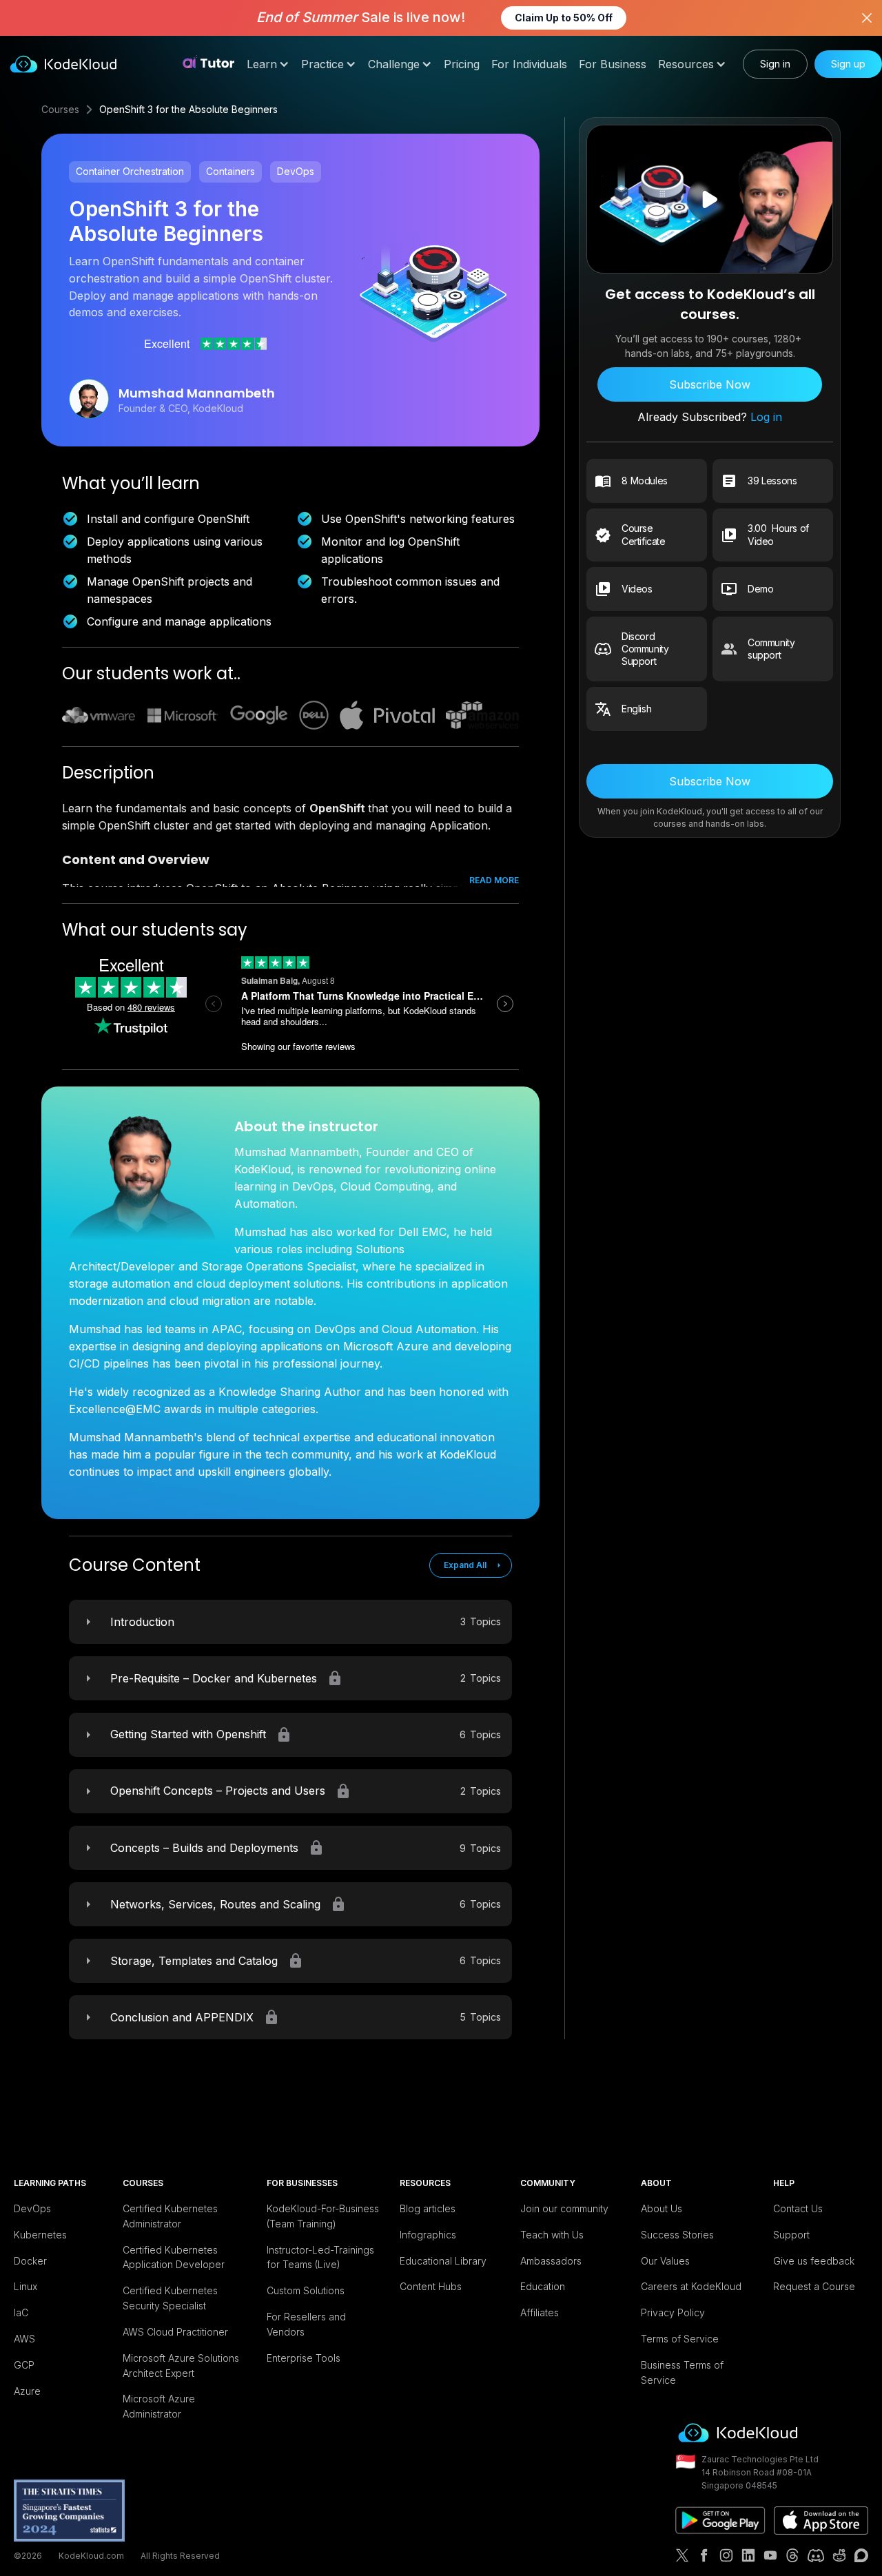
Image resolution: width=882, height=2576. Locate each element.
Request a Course (814, 2286)
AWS (24, 2339)
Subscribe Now (710, 385)
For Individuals (529, 64)
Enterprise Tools (304, 2358)
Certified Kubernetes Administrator (170, 2216)
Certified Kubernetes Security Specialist (170, 2298)
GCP (24, 2365)
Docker (30, 2261)
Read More (494, 880)
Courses (60, 109)
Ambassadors (551, 2261)
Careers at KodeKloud (691, 2286)
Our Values (665, 2261)
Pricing (462, 64)
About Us (661, 2208)
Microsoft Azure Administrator (159, 2406)
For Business (613, 64)
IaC (21, 2312)
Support (791, 2235)
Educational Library (443, 2261)
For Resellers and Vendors (306, 2324)
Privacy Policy (673, 2312)
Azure (27, 2391)
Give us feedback (814, 2261)
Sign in (775, 64)
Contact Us (798, 2208)
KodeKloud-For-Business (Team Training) (323, 2216)
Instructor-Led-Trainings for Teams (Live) (320, 2257)
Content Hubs (431, 2286)
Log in (765, 418)
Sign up (848, 64)
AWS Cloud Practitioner (175, 2332)
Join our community (564, 2208)
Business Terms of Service (682, 2372)
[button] (268, 64)
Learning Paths (50, 2183)
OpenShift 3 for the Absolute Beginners (188, 109)
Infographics (428, 2235)
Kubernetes (40, 2235)
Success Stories (677, 2235)
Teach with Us (552, 2235)
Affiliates (540, 2312)
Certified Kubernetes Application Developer (174, 2257)
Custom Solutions (306, 2290)
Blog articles (428, 2208)
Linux (25, 2286)
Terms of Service (680, 2339)
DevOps (32, 2208)
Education (543, 2286)
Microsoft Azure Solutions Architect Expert (181, 2366)
